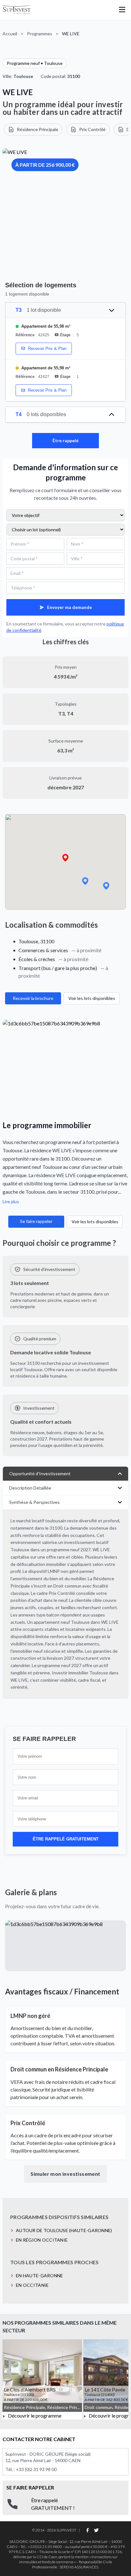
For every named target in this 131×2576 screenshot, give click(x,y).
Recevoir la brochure (33, 998)
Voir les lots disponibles (92, 998)
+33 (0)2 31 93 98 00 (36, 2469)
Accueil (10, 34)
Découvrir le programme (34, 2415)
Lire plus (11, 1201)
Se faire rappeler (36, 1221)
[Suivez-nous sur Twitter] (96, 2530)
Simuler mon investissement (65, 2174)
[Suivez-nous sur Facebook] (87, 2530)
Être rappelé (65, 440)
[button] (65, 858)
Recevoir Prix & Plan (47, 349)
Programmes (40, 34)
